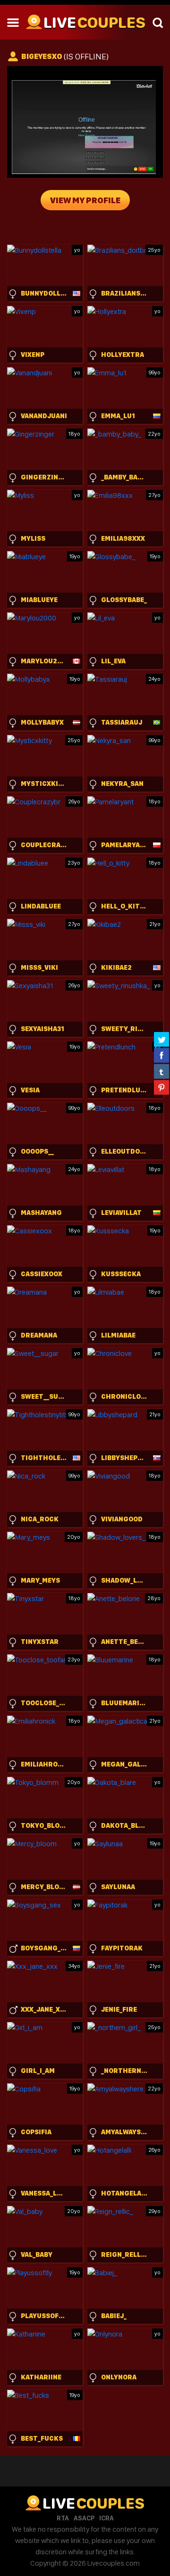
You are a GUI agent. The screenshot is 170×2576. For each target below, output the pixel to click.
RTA (63, 2518)
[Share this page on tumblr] (161, 1071)
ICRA (106, 2518)
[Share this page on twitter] (161, 1039)
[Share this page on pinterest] (161, 1087)
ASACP (84, 2518)
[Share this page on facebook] (161, 1055)
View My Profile (85, 200)
